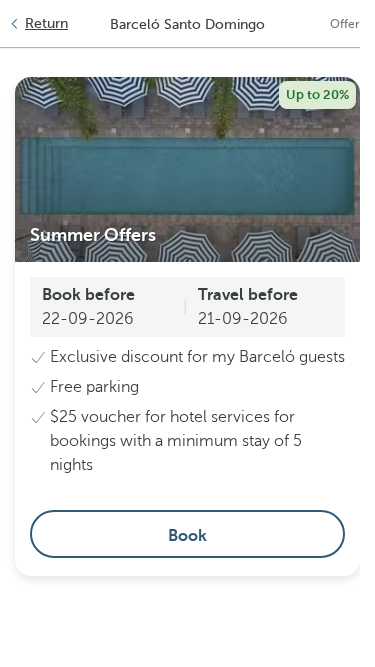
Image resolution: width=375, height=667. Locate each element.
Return (46, 23)
